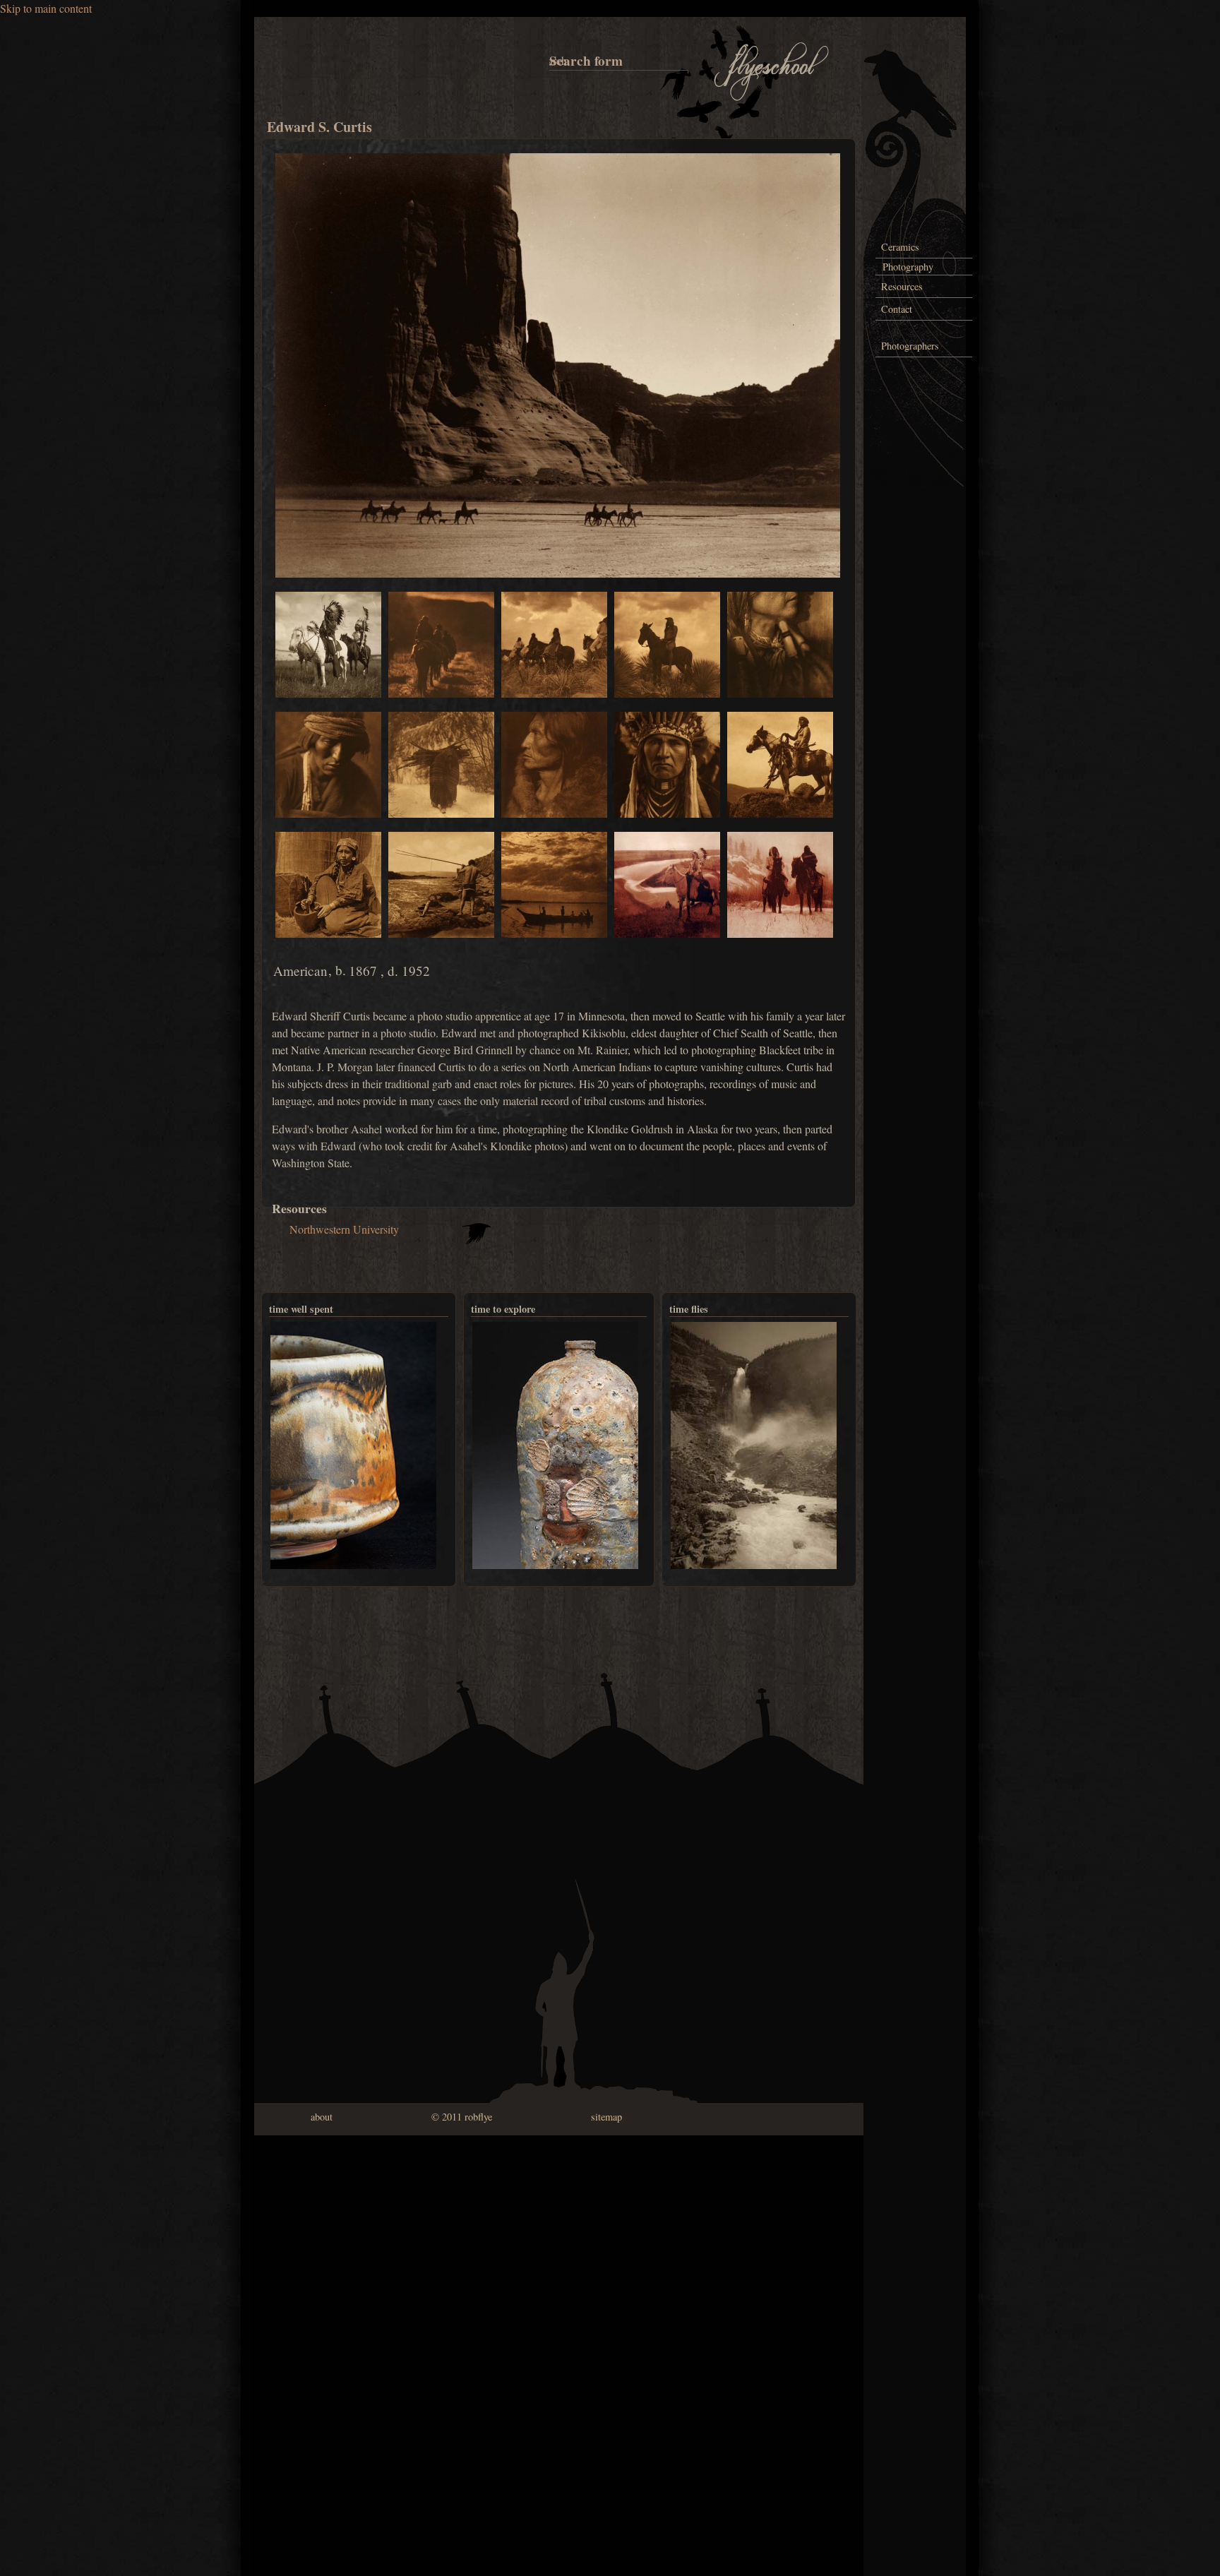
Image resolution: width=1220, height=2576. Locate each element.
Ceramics (900, 247)
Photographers (910, 346)
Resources (902, 286)
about (322, 2117)
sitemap (606, 2117)
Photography (908, 267)
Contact (897, 309)
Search (552, 60)
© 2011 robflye (462, 2117)
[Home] (772, 99)
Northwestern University (344, 1229)
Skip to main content (46, 8)
